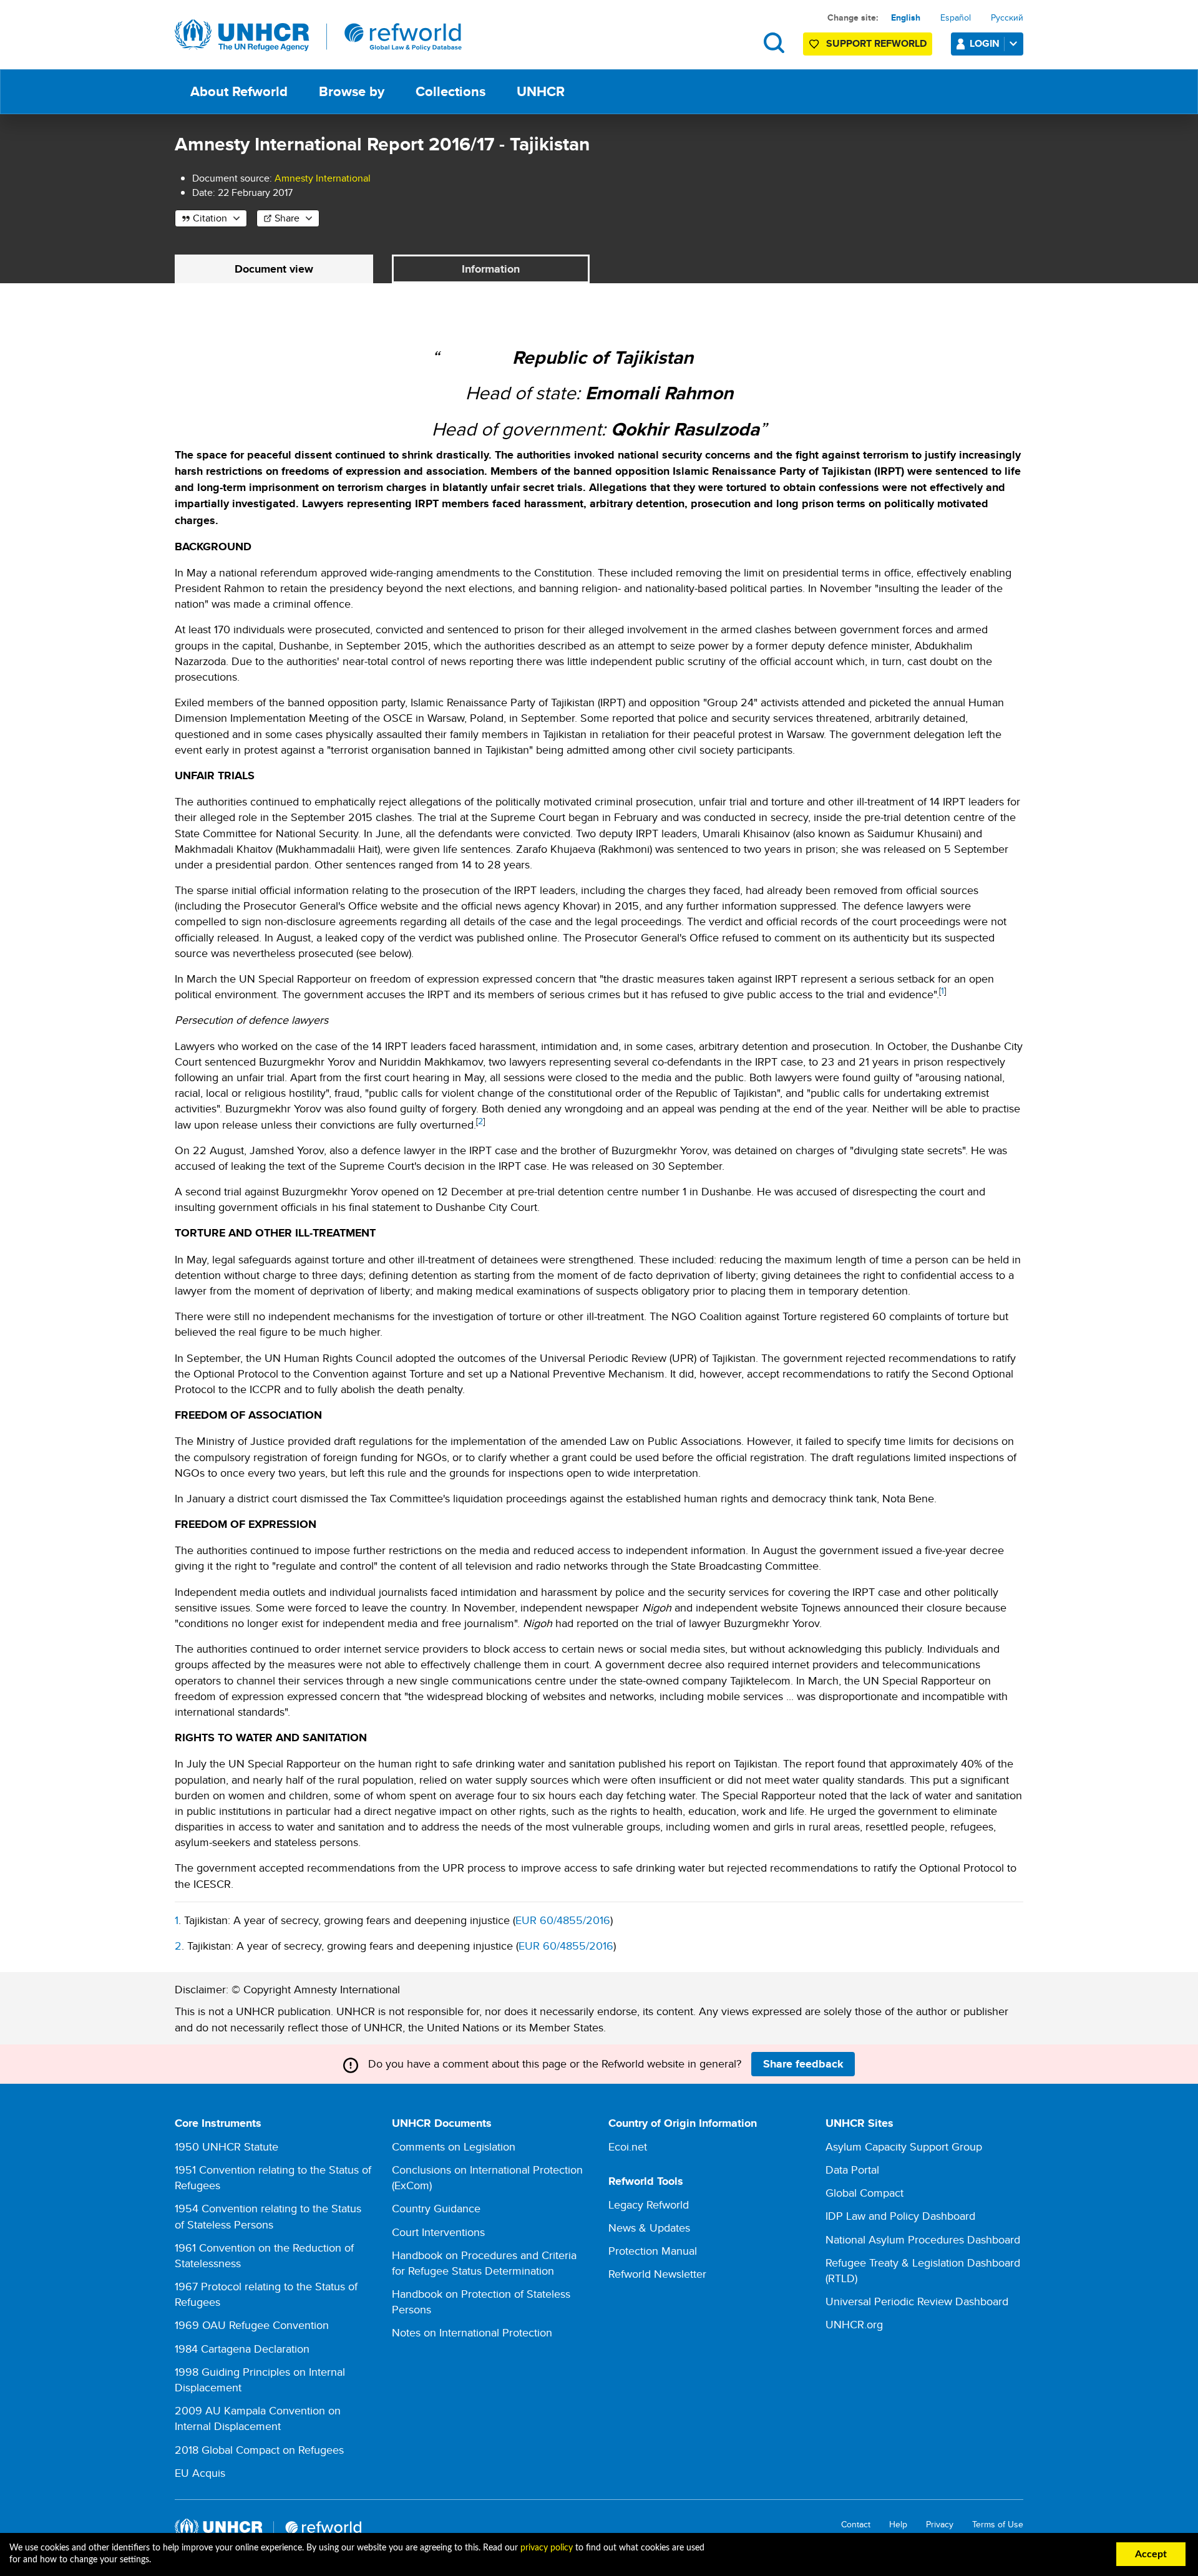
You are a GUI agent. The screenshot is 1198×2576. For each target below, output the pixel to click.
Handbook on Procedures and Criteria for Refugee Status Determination (484, 2263)
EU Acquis (200, 2473)
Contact (856, 2525)
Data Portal (852, 2170)
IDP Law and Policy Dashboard (900, 2216)
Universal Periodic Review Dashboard (917, 2301)
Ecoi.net (628, 2146)
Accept (1151, 2554)
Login (985, 43)
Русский (1007, 17)
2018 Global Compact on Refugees (259, 2450)
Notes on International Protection (472, 2332)
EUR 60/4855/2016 (563, 1920)
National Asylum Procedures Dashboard (923, 2239)
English (906, 17)
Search (774, 43)
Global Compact (864, 2193)
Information (491, 269)
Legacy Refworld (649, 2204)
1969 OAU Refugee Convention (252, 2325)
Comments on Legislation (454, 2146)
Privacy (940, 2525)
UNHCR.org (854, 2324)
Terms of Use (998, 2525)
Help (898, 2525)
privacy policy (547, 2548)
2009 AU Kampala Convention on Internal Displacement (258, 2418)
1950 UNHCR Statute (226, 2146)
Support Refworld (876, 43)
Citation (210, 218)
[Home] (318, 36)
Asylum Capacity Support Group (904, 2146)
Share (287, 218)
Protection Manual (653, 2251)
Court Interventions (438, 2232)
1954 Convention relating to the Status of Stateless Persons (268, 2216)
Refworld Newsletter (657, 2274)
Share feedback (803, 2064)
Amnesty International (323, 178)
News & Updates (649, 2228)
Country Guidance (436, 2208)
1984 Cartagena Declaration (242, 2349)
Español (956, 17)
